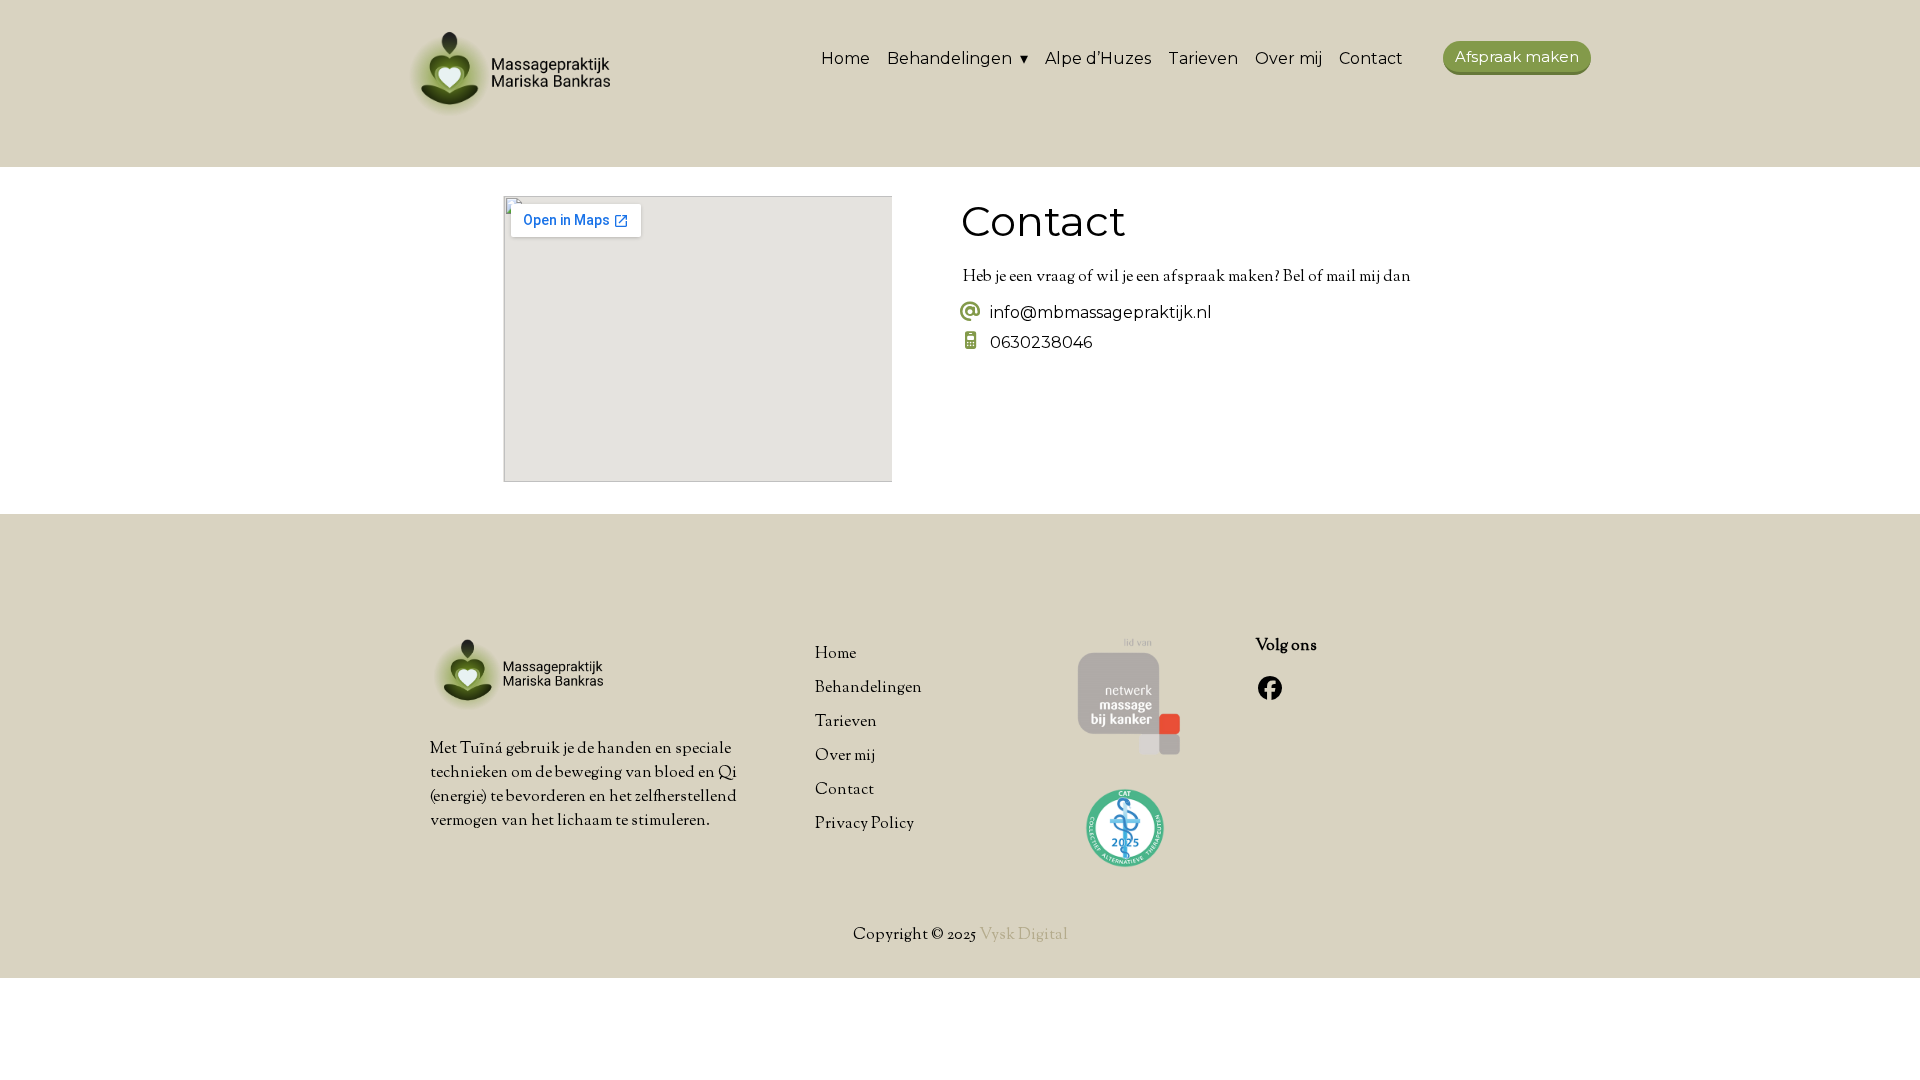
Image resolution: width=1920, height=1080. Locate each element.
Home (845, 58)
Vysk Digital (1023, 935)
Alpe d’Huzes (1098, 58)
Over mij (1288, 58)
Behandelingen (949, 58)
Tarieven (1203, 58)
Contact (1371, 58)
